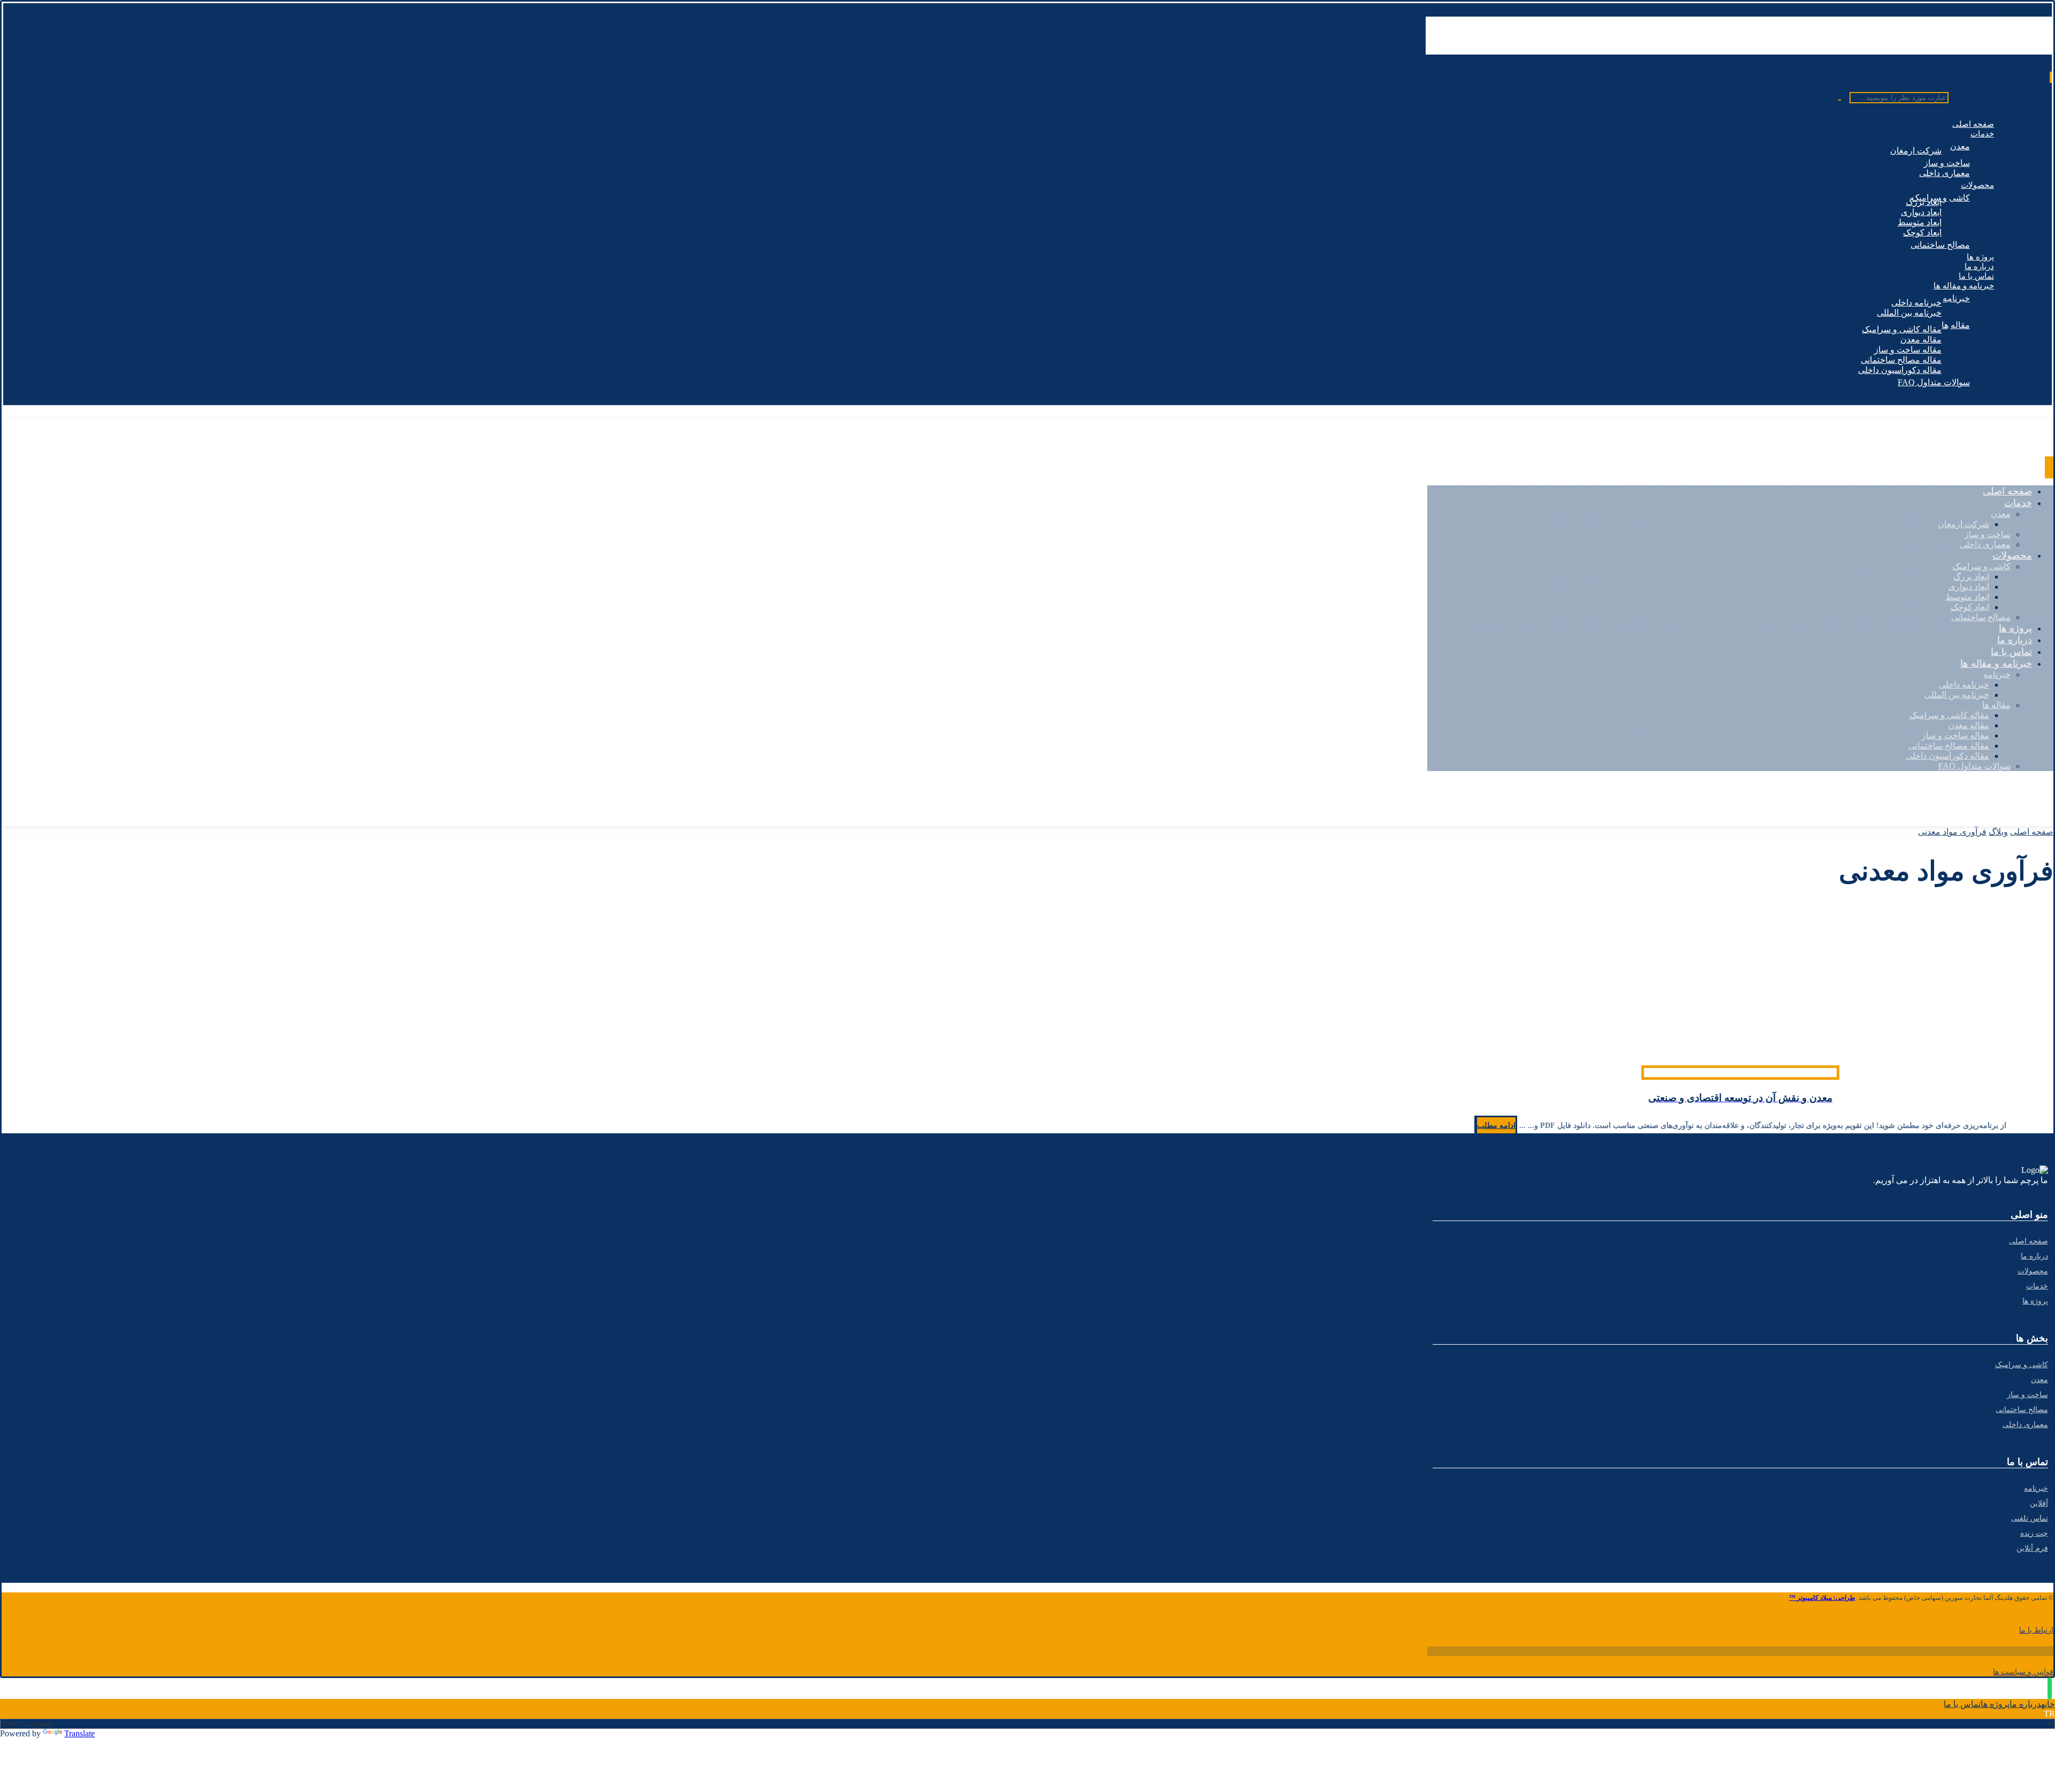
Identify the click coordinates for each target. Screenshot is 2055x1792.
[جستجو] (1843, 100)
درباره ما (2034, 1256)
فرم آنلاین (2032, 1548)
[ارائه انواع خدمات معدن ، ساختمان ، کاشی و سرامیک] (1977, 49)
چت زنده (2034, 1533)
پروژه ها (2035, 1301)
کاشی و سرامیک (2022, 1365)
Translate (79, 1733)
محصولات (2033, 1271)
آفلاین (2039, 1503)
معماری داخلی (2025, 1425)
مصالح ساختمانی (2022, 1410)
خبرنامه (2036, 1488)
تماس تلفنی (2030, 1518)
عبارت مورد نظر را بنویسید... (2001, 97)
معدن (2039, 1380)
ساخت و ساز (2027, 1395)
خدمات (2037, 1286)
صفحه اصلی (2029, 1241)
